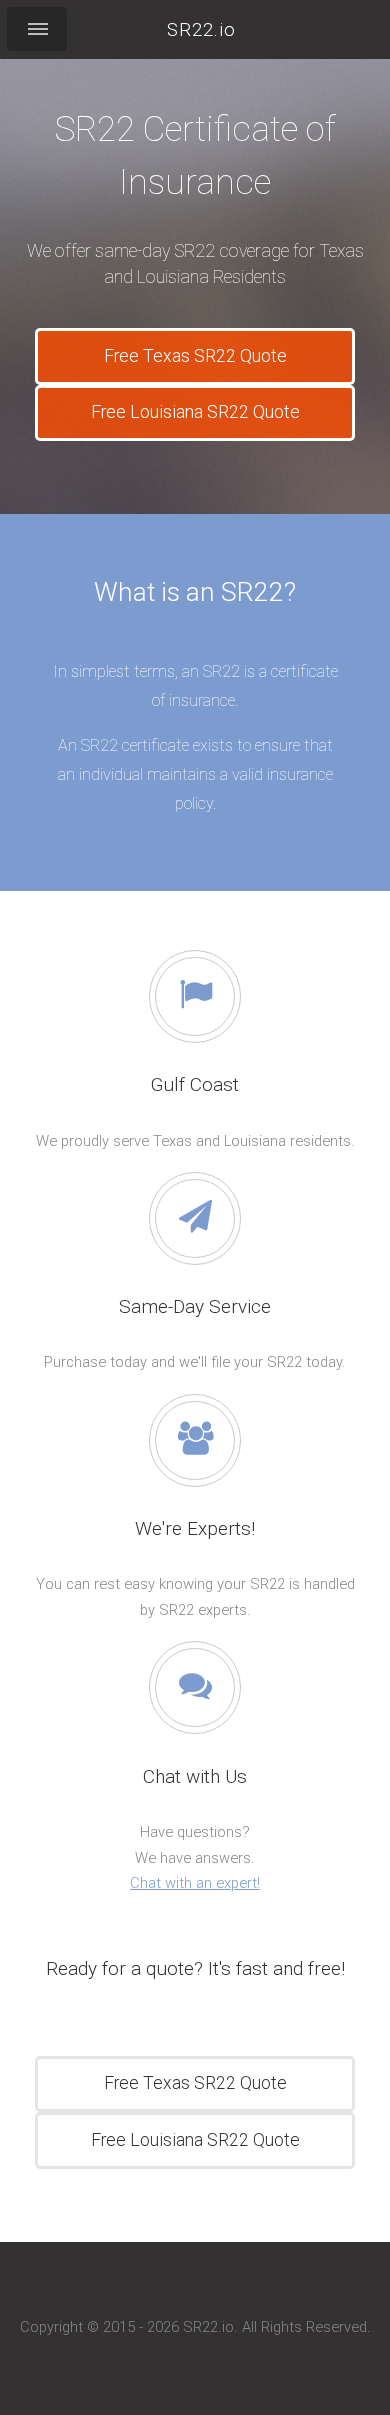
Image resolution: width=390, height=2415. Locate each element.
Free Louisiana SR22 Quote (195, 412)
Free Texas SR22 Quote (195, 356)
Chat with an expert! (195, 1883)
